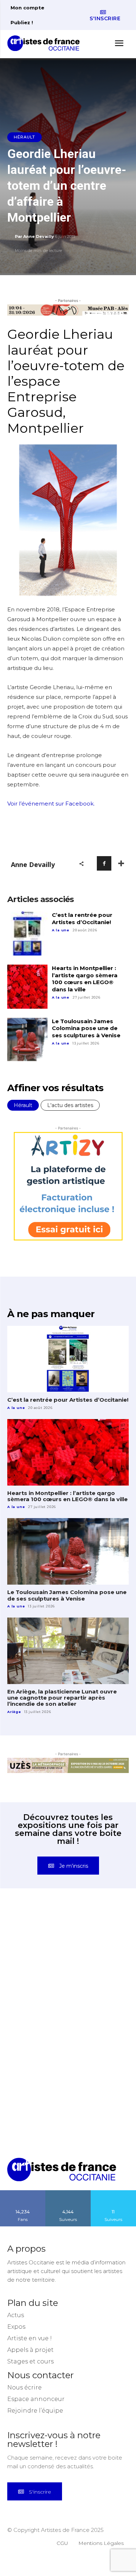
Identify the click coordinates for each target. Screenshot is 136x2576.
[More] (121, 863)
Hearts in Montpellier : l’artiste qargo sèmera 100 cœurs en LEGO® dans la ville (85, 979)
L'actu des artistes (70, 1105)
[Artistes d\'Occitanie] (46, 43)
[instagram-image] (38, 1940)
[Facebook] (104, 863)
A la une (61, 930)
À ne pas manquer (51, 1314)
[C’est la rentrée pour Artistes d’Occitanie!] (27, 934)
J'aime (23, 2193)
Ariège (14, 1712)
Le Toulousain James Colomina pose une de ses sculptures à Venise (86, 1028)
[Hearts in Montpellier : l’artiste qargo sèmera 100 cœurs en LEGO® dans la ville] (27, 987)
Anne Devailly (39, 236)
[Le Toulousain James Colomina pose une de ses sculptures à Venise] (27, 1040)
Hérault (24, 137)
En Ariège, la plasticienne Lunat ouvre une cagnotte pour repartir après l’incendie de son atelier (62, 1698)
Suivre (68, 2193)
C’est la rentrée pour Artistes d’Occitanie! (82, 919)
